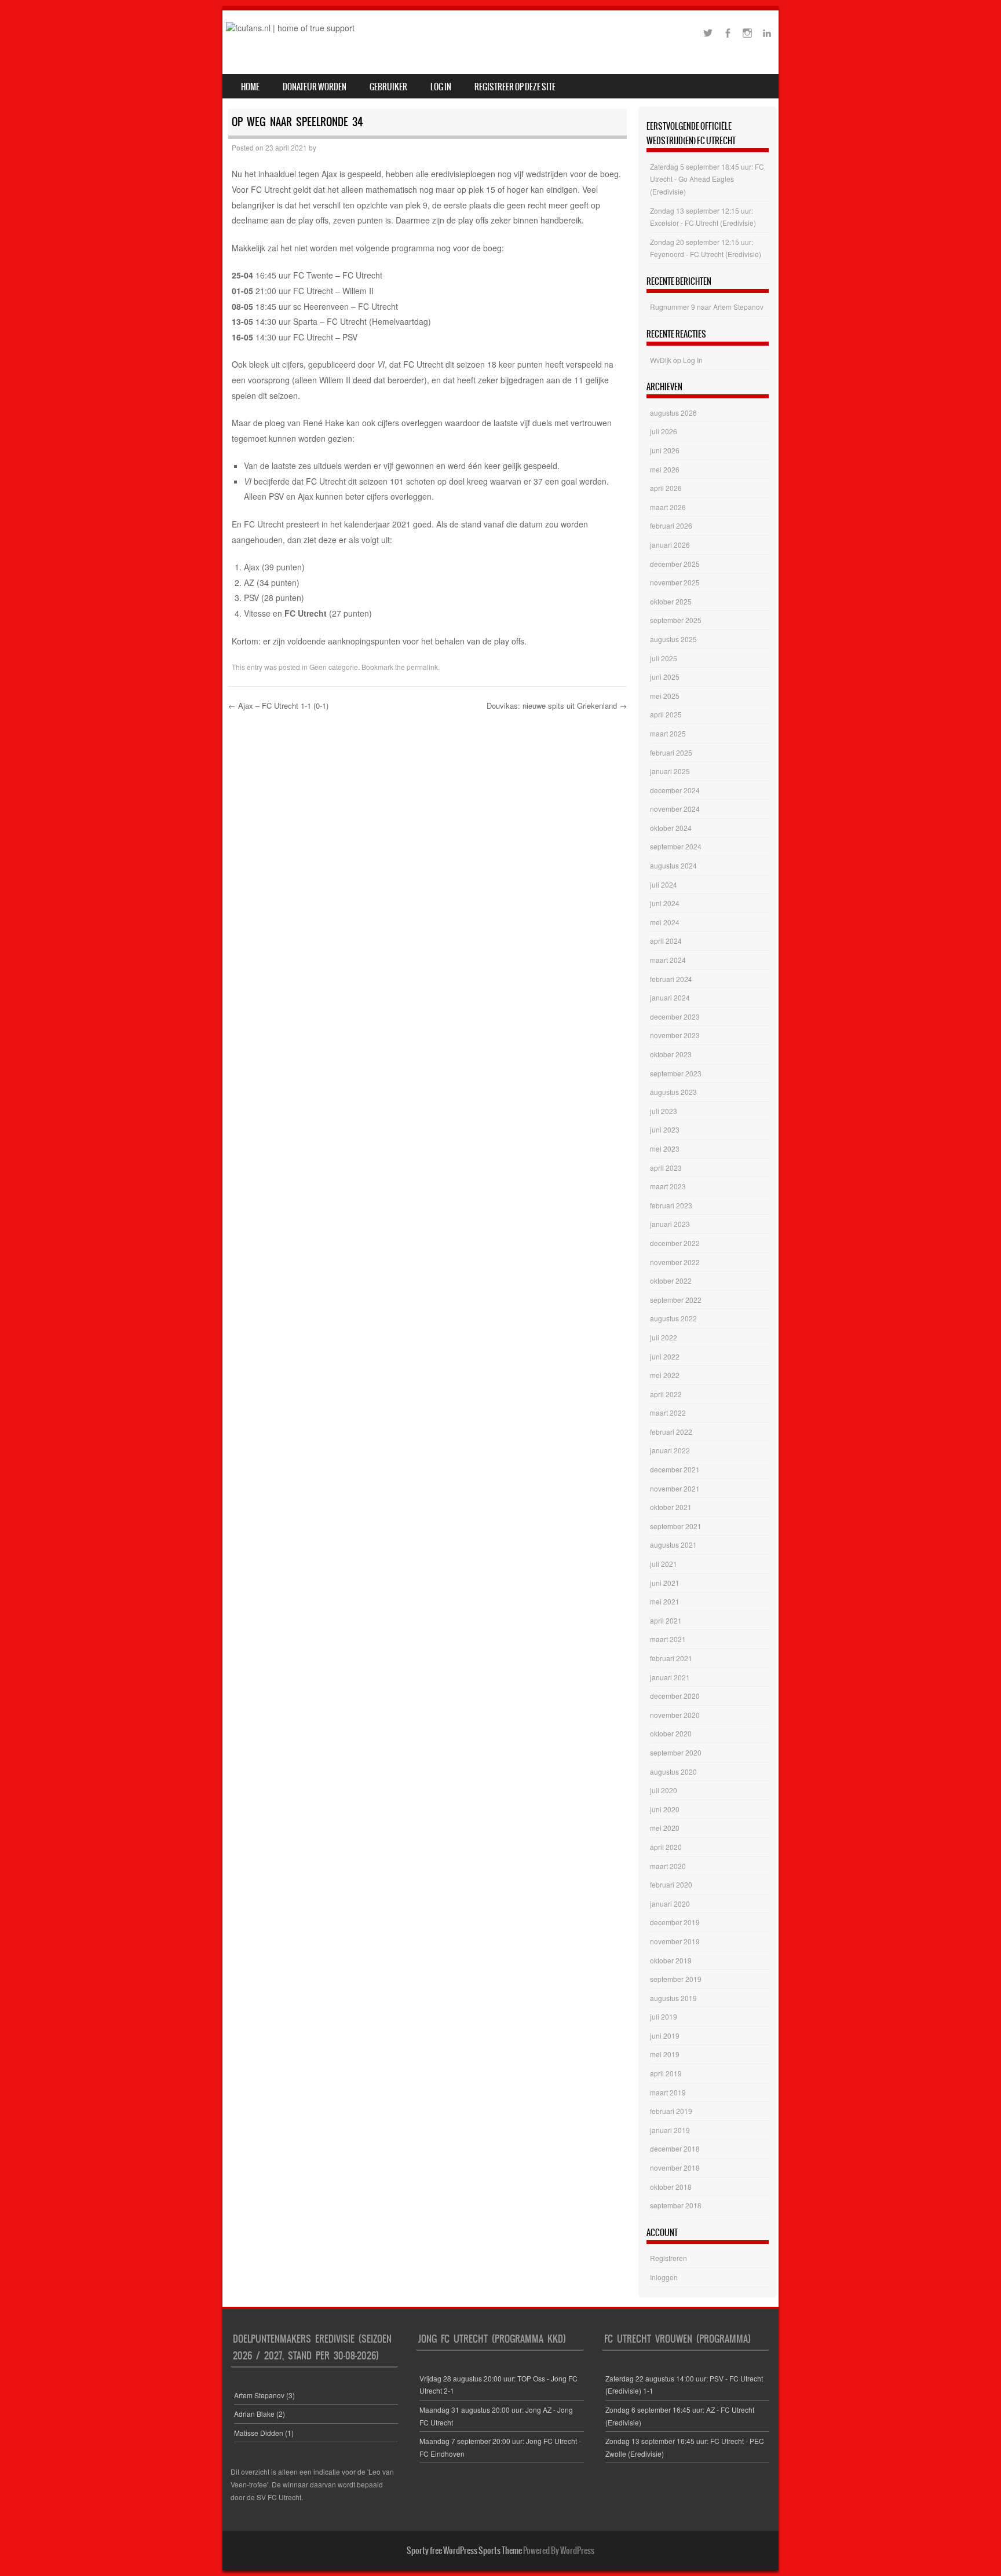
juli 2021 (664, 1564)
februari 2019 (671, 2111)
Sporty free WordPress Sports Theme (464, 2551)
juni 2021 (665, 1583)
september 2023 (676, 1073)
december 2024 (675, 790)
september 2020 (676, 1752)
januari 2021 (670, 1677)
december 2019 (675, 1922)
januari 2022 (670, 1450)
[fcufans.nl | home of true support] (290, 28)
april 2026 (666, 488)
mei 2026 (665, 469)
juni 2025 (665, 677)
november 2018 (675, 2168)
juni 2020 (665, 1809)
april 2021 (666, 1620)
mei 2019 (665, 2054)
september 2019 (676, 1979)
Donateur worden (315, 87)
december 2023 (675, 1016)
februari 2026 (671, 525)
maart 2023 (668, 1186)
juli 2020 (664, 1790)
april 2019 (666, 2073)
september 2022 (676, 1300)
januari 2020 (670, 1903)
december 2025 (675, 564)
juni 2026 (665, 450)
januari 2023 (670, 1224)
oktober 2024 (671, 828)
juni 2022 (665, 1356)
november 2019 (675, 1941)
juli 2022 (664, 1337)
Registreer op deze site (515, 87)
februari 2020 (671, 1884)
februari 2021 (671, 1658)
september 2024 (676, 846)
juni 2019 (665, 2035)
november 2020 (675, 1715)
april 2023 (666, 1168)
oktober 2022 (671, 1280)
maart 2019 (668, 2092)
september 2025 (676, 620)
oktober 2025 (671, 601)
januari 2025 (670, 771)
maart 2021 (668, 1639)
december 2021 (675, 1469)
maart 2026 (668, 507)
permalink (422, 667)
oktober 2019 (671, 1960)
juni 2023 (665, 1129)
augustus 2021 (673, 1544)
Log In (441, 87)
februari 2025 (671, 752)
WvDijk (661, 360)
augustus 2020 (673, 1771)
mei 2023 (665, 1148)
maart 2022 (668, 1412)
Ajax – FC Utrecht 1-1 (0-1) (278, 706)
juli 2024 (664, 884)
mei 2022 (665, 1375)
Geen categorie (334, 667)
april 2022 (666, 1394)
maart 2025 (668, 733)
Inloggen (664, 2277)
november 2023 (675, 1035)
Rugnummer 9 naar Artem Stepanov (707, 307)
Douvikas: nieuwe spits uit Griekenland (557, 706)
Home (250, 87)
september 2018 (676, 2205)
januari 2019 (670, 2130)
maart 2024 (668, 960)
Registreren (668, 2258)
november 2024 (675, 809)
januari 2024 (670, 997)
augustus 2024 (673, 865)
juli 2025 (664, 658)
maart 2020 (668, 1866)
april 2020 (666, 1847)
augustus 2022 (673, 1318)
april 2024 (666, 941)
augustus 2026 (673, 413)
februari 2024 (671, 979)
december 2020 (675, 1696)
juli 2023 (664, 1111)
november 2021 (675, 1488)
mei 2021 (665, 1601)
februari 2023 (671, 1205)
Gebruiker (388, 87)
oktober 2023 (671, 1054)
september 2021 (676, 1526)
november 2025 (675, 582)
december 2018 (675, 2148)
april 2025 (666, 714)
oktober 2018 (671, 2187)
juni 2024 (665, 903)
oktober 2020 (671, 1733)
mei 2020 (665, 1828)
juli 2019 (664, 2016)
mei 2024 (665, 922)
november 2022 (675, 1262)
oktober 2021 (671, 1507)
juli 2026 (664, 431)
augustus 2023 (673, 1092)
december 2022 (675, 1243)
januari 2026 (670, 545)
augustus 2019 (673, 1998)
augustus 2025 (673, 639)
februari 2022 (671, 1432)
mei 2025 (665, 696)
